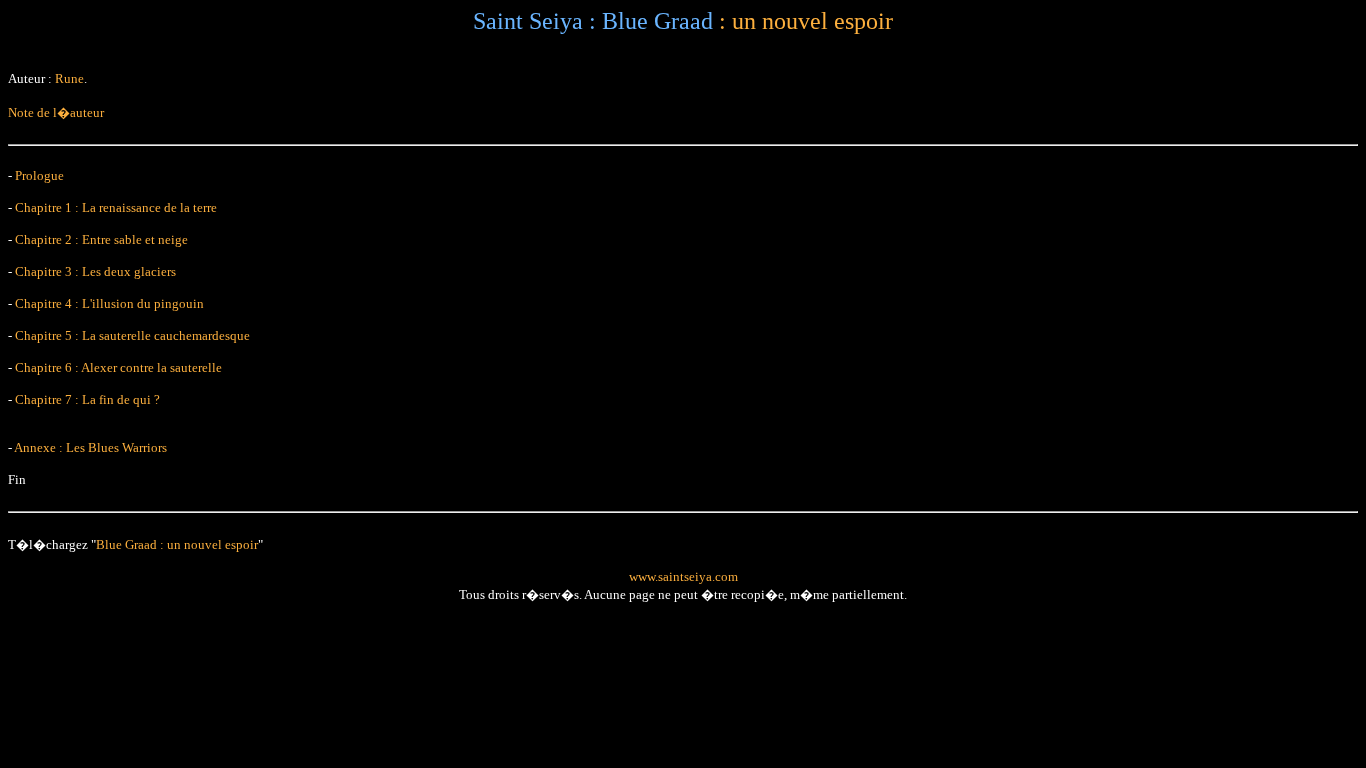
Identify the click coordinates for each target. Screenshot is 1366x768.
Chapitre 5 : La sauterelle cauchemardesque (132, 335)
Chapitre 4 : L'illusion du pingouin (109, 303)
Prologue (39, 175)
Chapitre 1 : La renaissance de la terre (116, 207)
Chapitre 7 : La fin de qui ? (87, 399)
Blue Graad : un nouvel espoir (177, 544)
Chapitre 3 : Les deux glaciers (95, 271)
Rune (69, 78)
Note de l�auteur (56, 112)
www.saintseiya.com (683, 576)
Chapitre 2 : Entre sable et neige (101, 239)
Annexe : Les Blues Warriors (90, 447)
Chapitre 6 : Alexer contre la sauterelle (118, 367)
